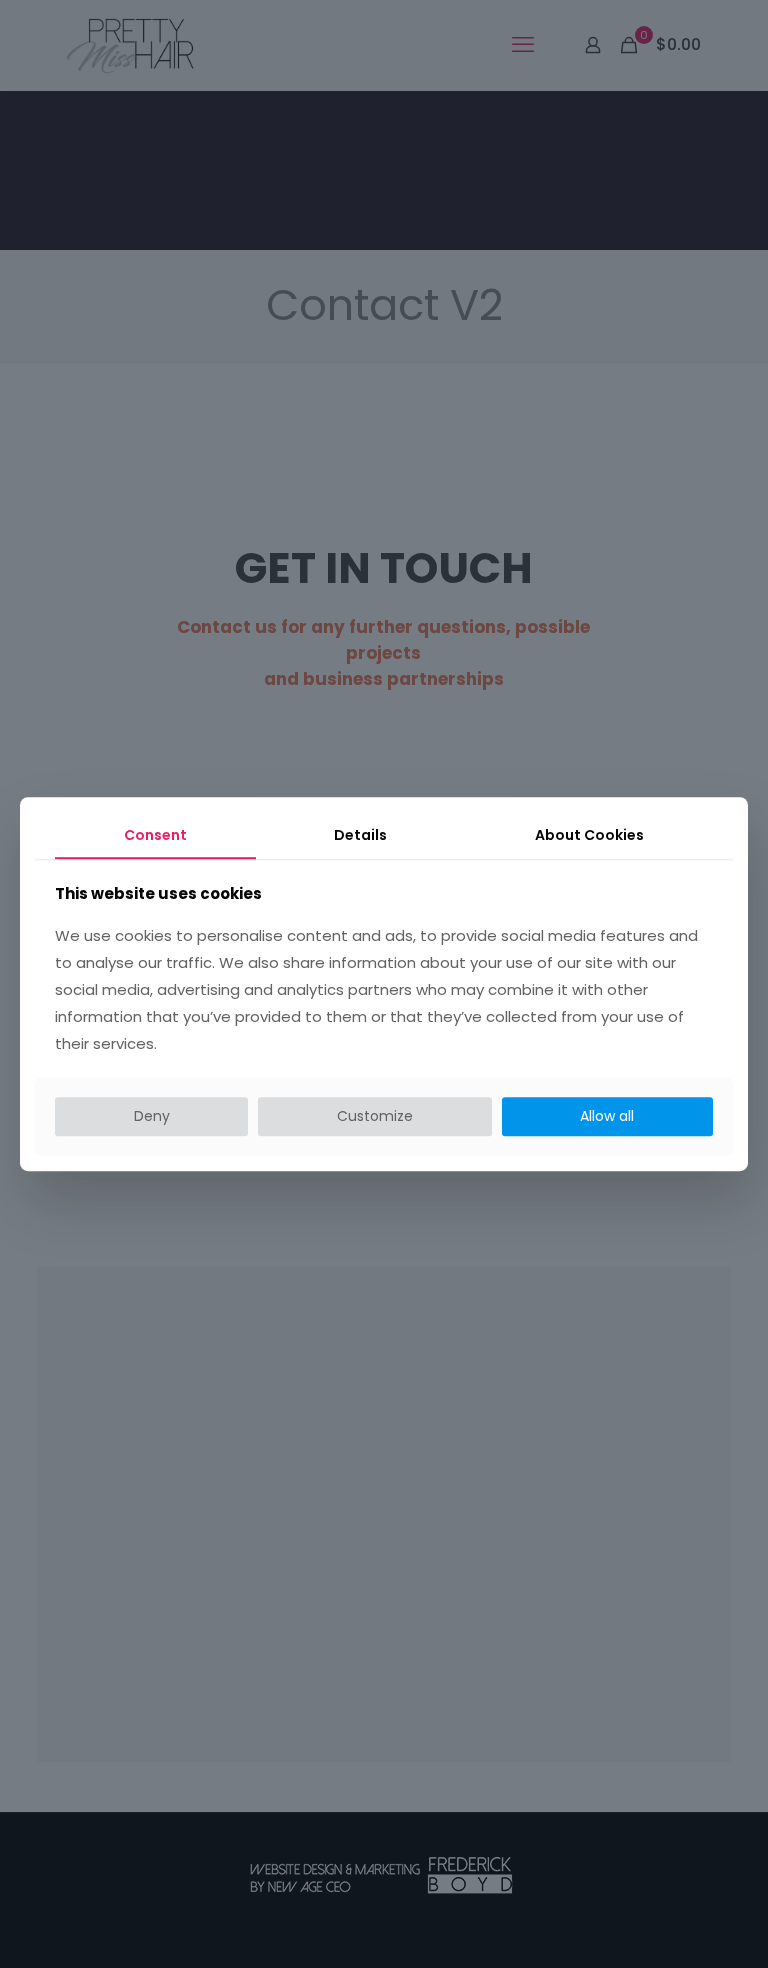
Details (360, 835)
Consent (155, 835)
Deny (152, 1116)
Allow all (607, 1116)
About (589, 835)
